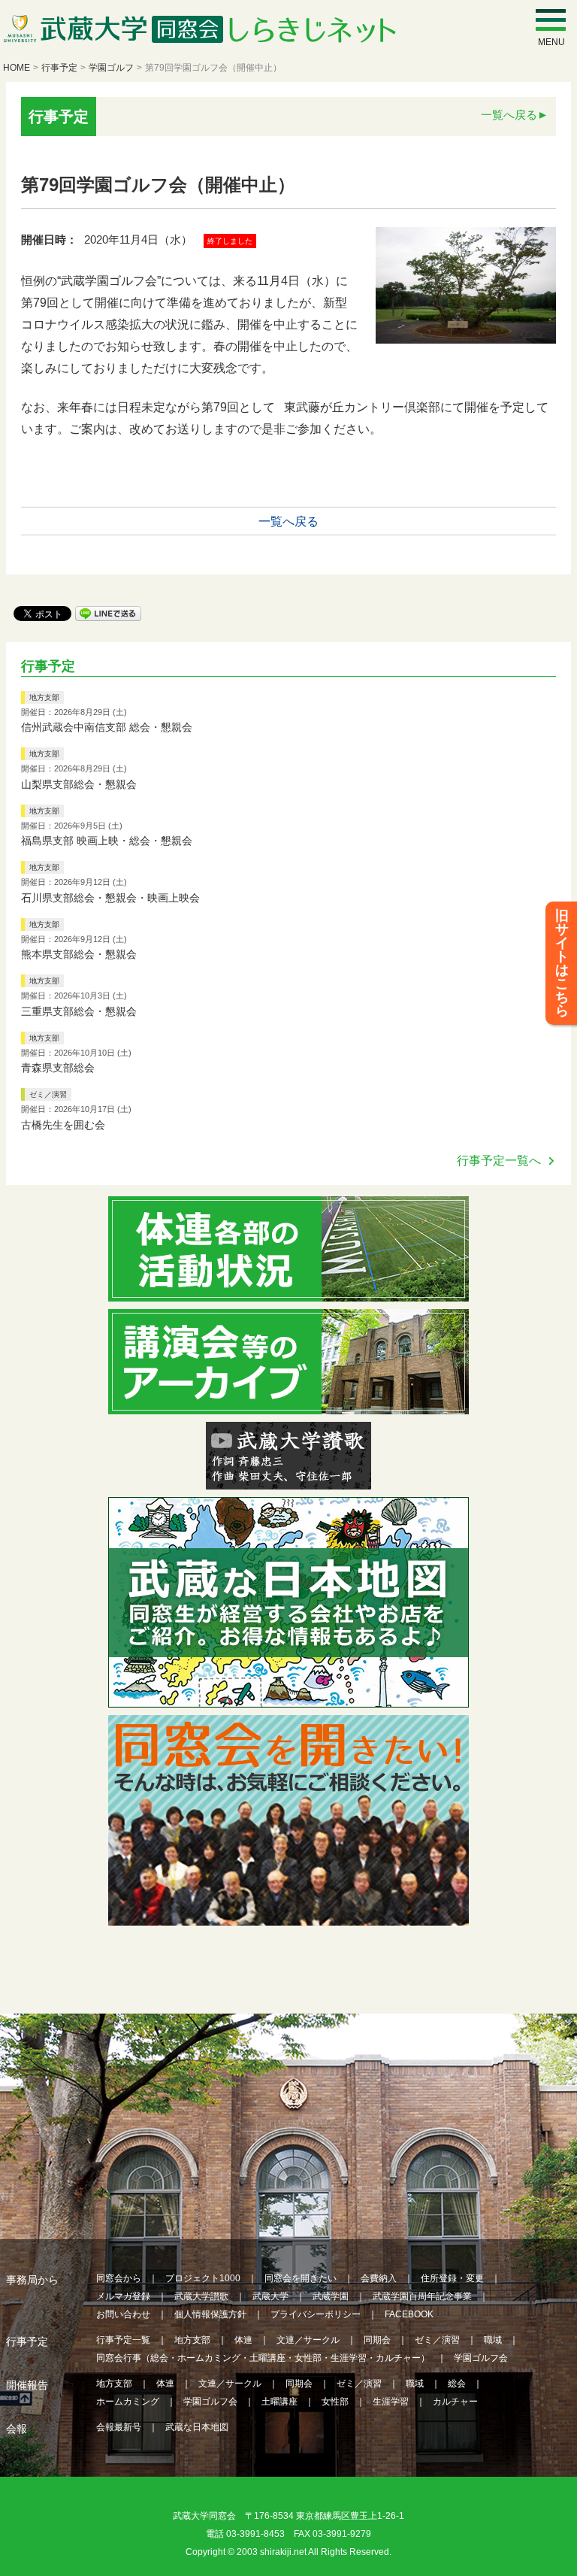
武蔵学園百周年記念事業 (422, 2296)
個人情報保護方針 (210, 2314)
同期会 (377, 2340)
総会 (457, 2384)
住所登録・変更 (452, 2278)
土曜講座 (279, 2402)
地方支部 (44, 697)
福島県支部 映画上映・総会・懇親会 (107, 841)
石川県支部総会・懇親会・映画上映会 (110, 898)
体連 (243, 2340)
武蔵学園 (331, 2296)
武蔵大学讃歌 (201, 2296)
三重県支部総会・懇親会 (79, 1011)
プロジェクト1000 (203, 2278)
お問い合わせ (123, 2314)
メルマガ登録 (123, 2296)
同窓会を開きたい (301, 2278)
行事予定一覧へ (499, 1161)
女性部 (335, 2402)
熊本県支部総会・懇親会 (79, 954)
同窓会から (119, 2278)
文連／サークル (308, 2340)
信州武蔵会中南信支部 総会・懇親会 (107, 727)
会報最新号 (119, 2427)
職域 (493, 2340)
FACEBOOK (409, 2314)
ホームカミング (128, 2402)
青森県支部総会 (58, 1068)
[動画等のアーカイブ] (288, 1405)
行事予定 (59, 68)
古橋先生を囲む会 (63, 1125)
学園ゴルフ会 (481, 2358)
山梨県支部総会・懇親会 (79, 784)
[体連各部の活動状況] (288, 1292)
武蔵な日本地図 (197, 2427)
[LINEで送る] (108, 612)
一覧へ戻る (509, 115)
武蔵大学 (270, 2296)
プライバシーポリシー (316, 2314)
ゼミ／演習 (48, 1094)
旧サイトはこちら (562, 963)
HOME (17, 68)
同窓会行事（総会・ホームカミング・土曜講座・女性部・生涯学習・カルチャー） (263, 2358)
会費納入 (379, 2278)
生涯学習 (391, 2402)
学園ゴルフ (111, 68)
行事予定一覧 (123, 2340)
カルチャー (455, 2402)
